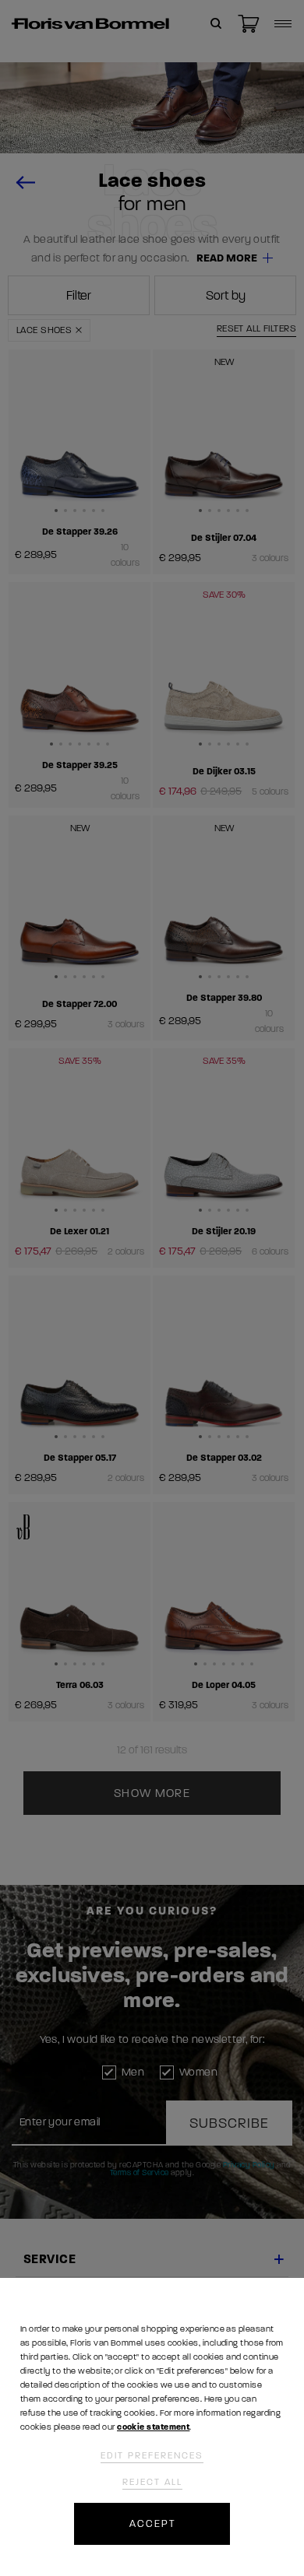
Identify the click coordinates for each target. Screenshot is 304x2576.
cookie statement (153, 2427)
